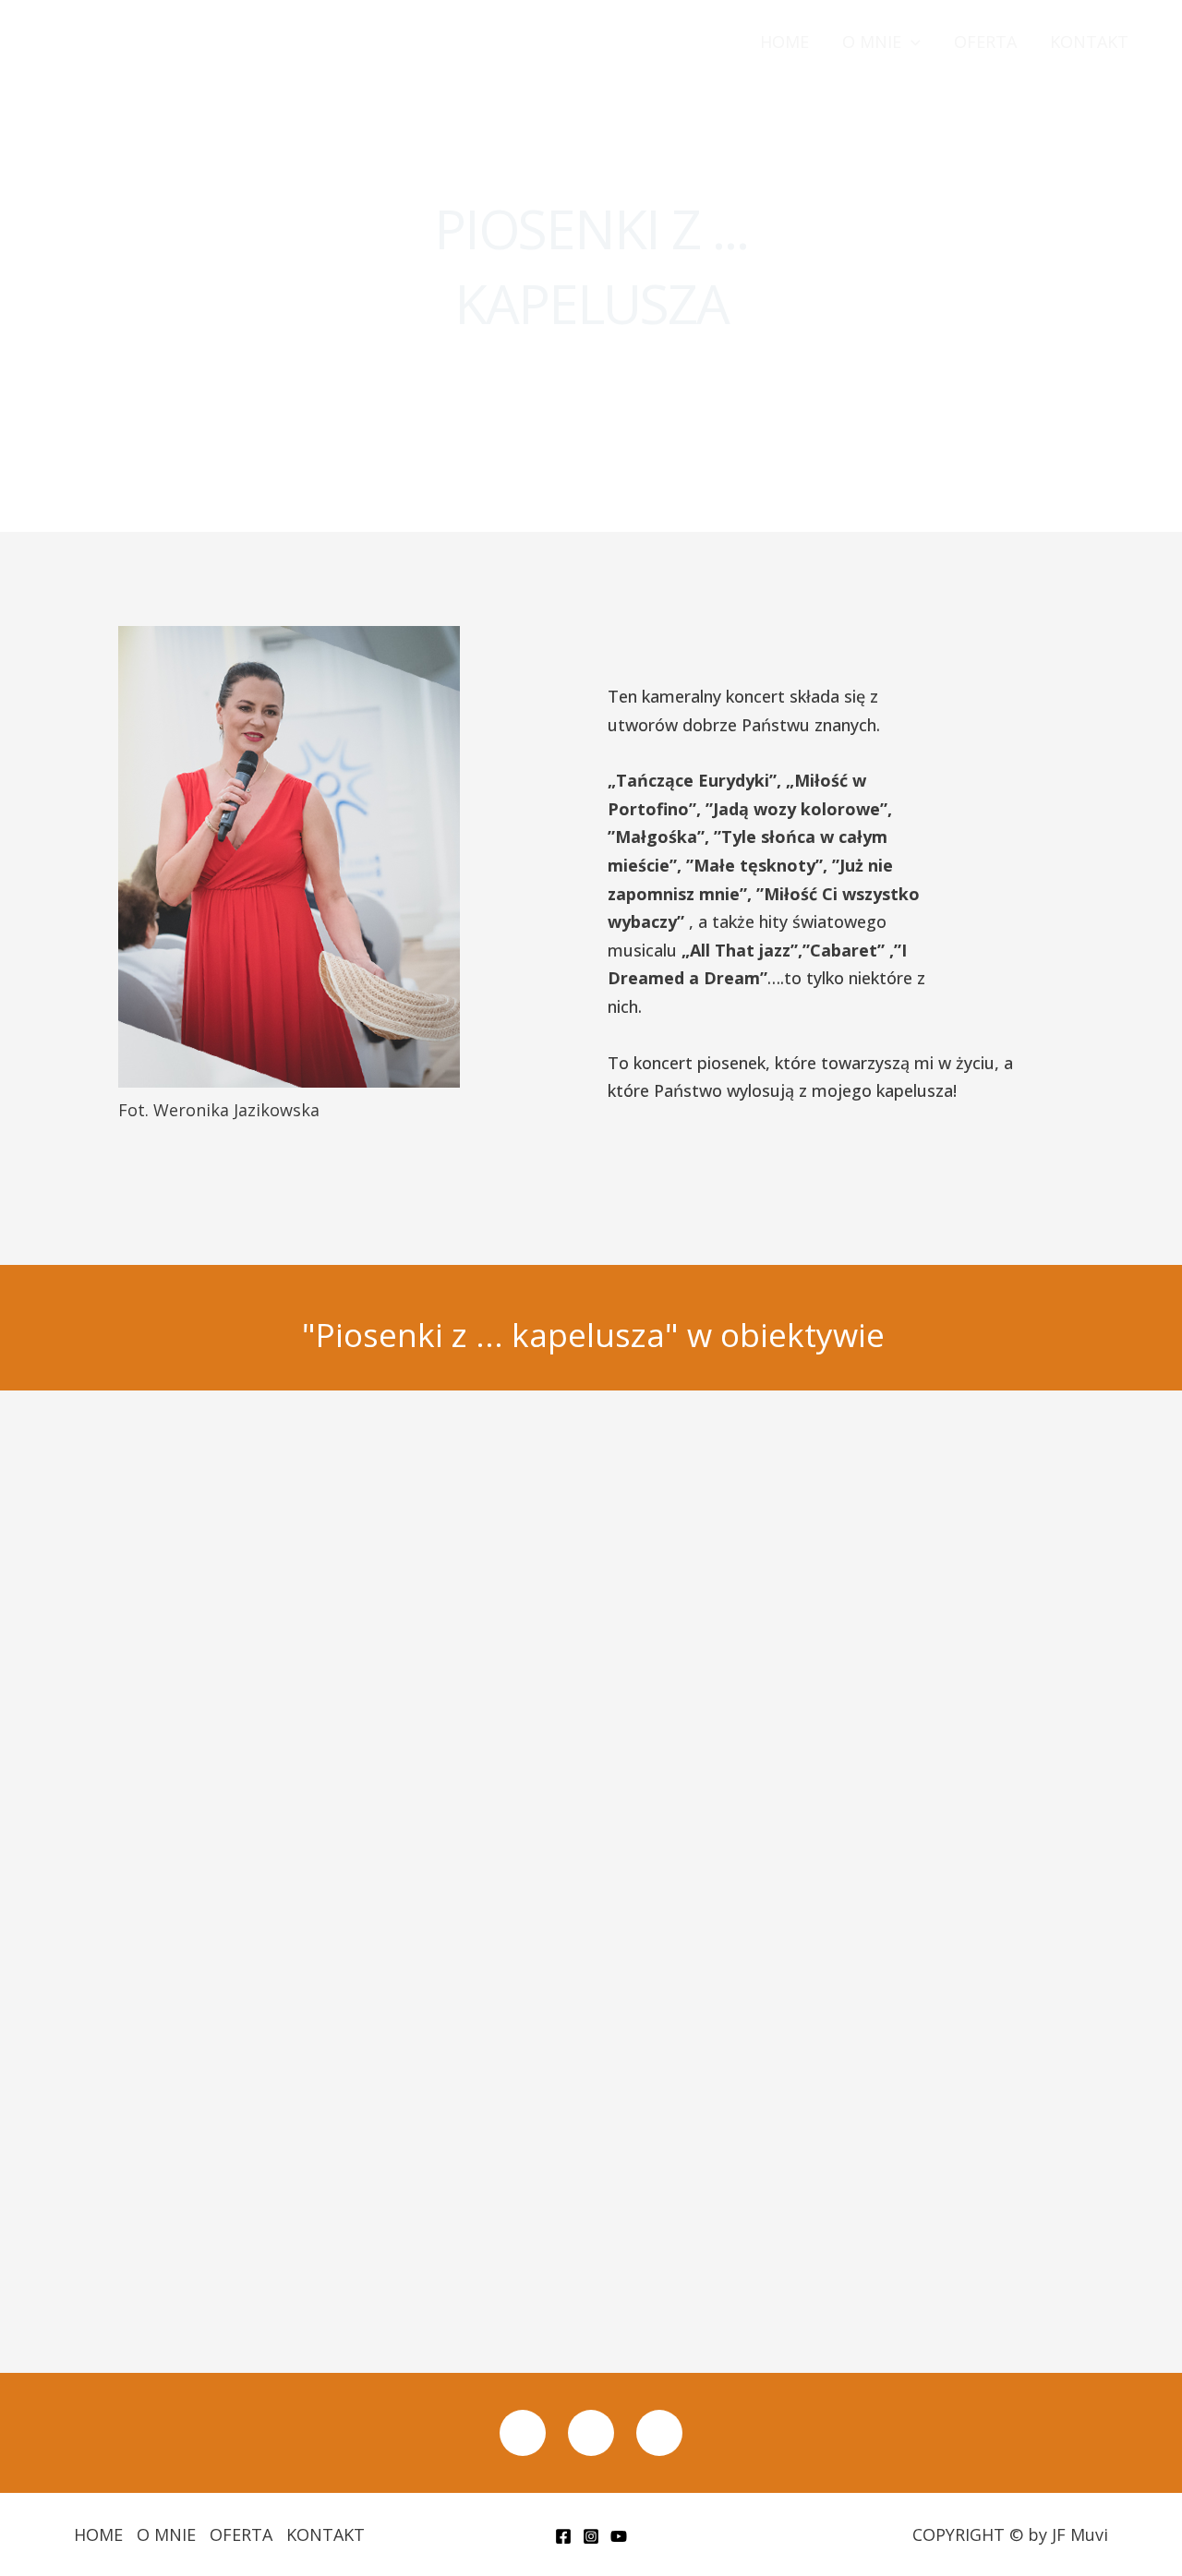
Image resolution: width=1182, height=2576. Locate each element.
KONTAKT (1089, 42)
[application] (911, 42)
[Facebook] (563, 2536)
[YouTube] (619, 2536)
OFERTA (985, 42)
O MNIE (872, 42)
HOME (784, 42)
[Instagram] (591, 2536)
